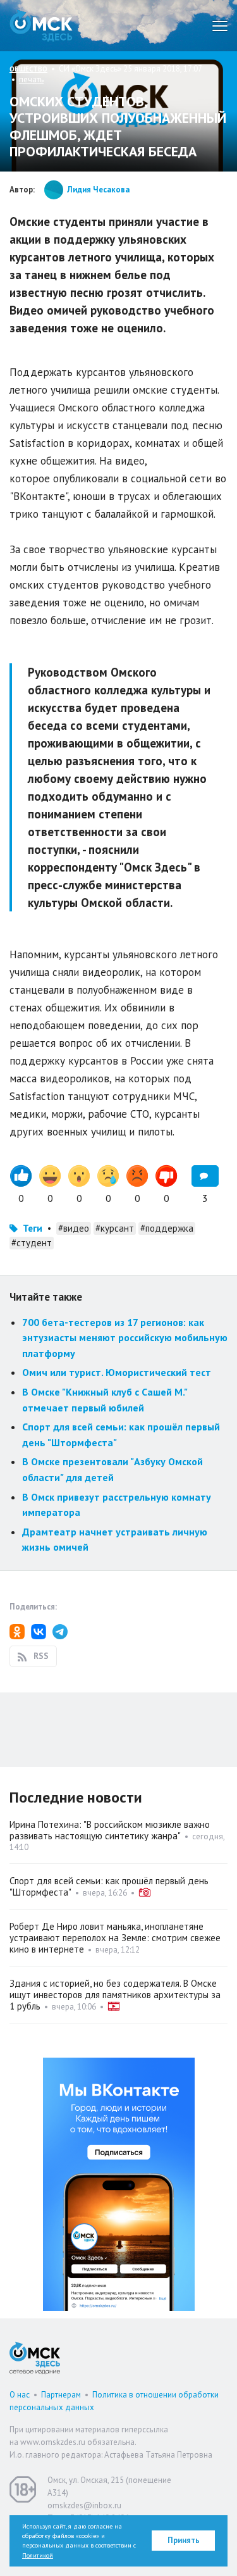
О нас (20, 2395)
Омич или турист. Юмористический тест (117, 1372)
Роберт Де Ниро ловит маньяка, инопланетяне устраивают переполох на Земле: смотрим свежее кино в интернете (115, 1938)
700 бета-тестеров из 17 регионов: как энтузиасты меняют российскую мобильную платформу (125, 1338)
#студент (32, 1243)
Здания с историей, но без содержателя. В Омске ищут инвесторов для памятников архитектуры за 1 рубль (115, 1995)
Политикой (38, 2555)
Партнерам (61, 2395)
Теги (33, 1228)
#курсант (115, 1228)
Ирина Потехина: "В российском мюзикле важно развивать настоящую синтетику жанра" (110, 1830)
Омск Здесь (41, 26)
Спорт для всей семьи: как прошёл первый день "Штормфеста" (109, 1886)
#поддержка (167, 1228)
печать (31, 79)
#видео (74, 1228)
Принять (184, 2540)
